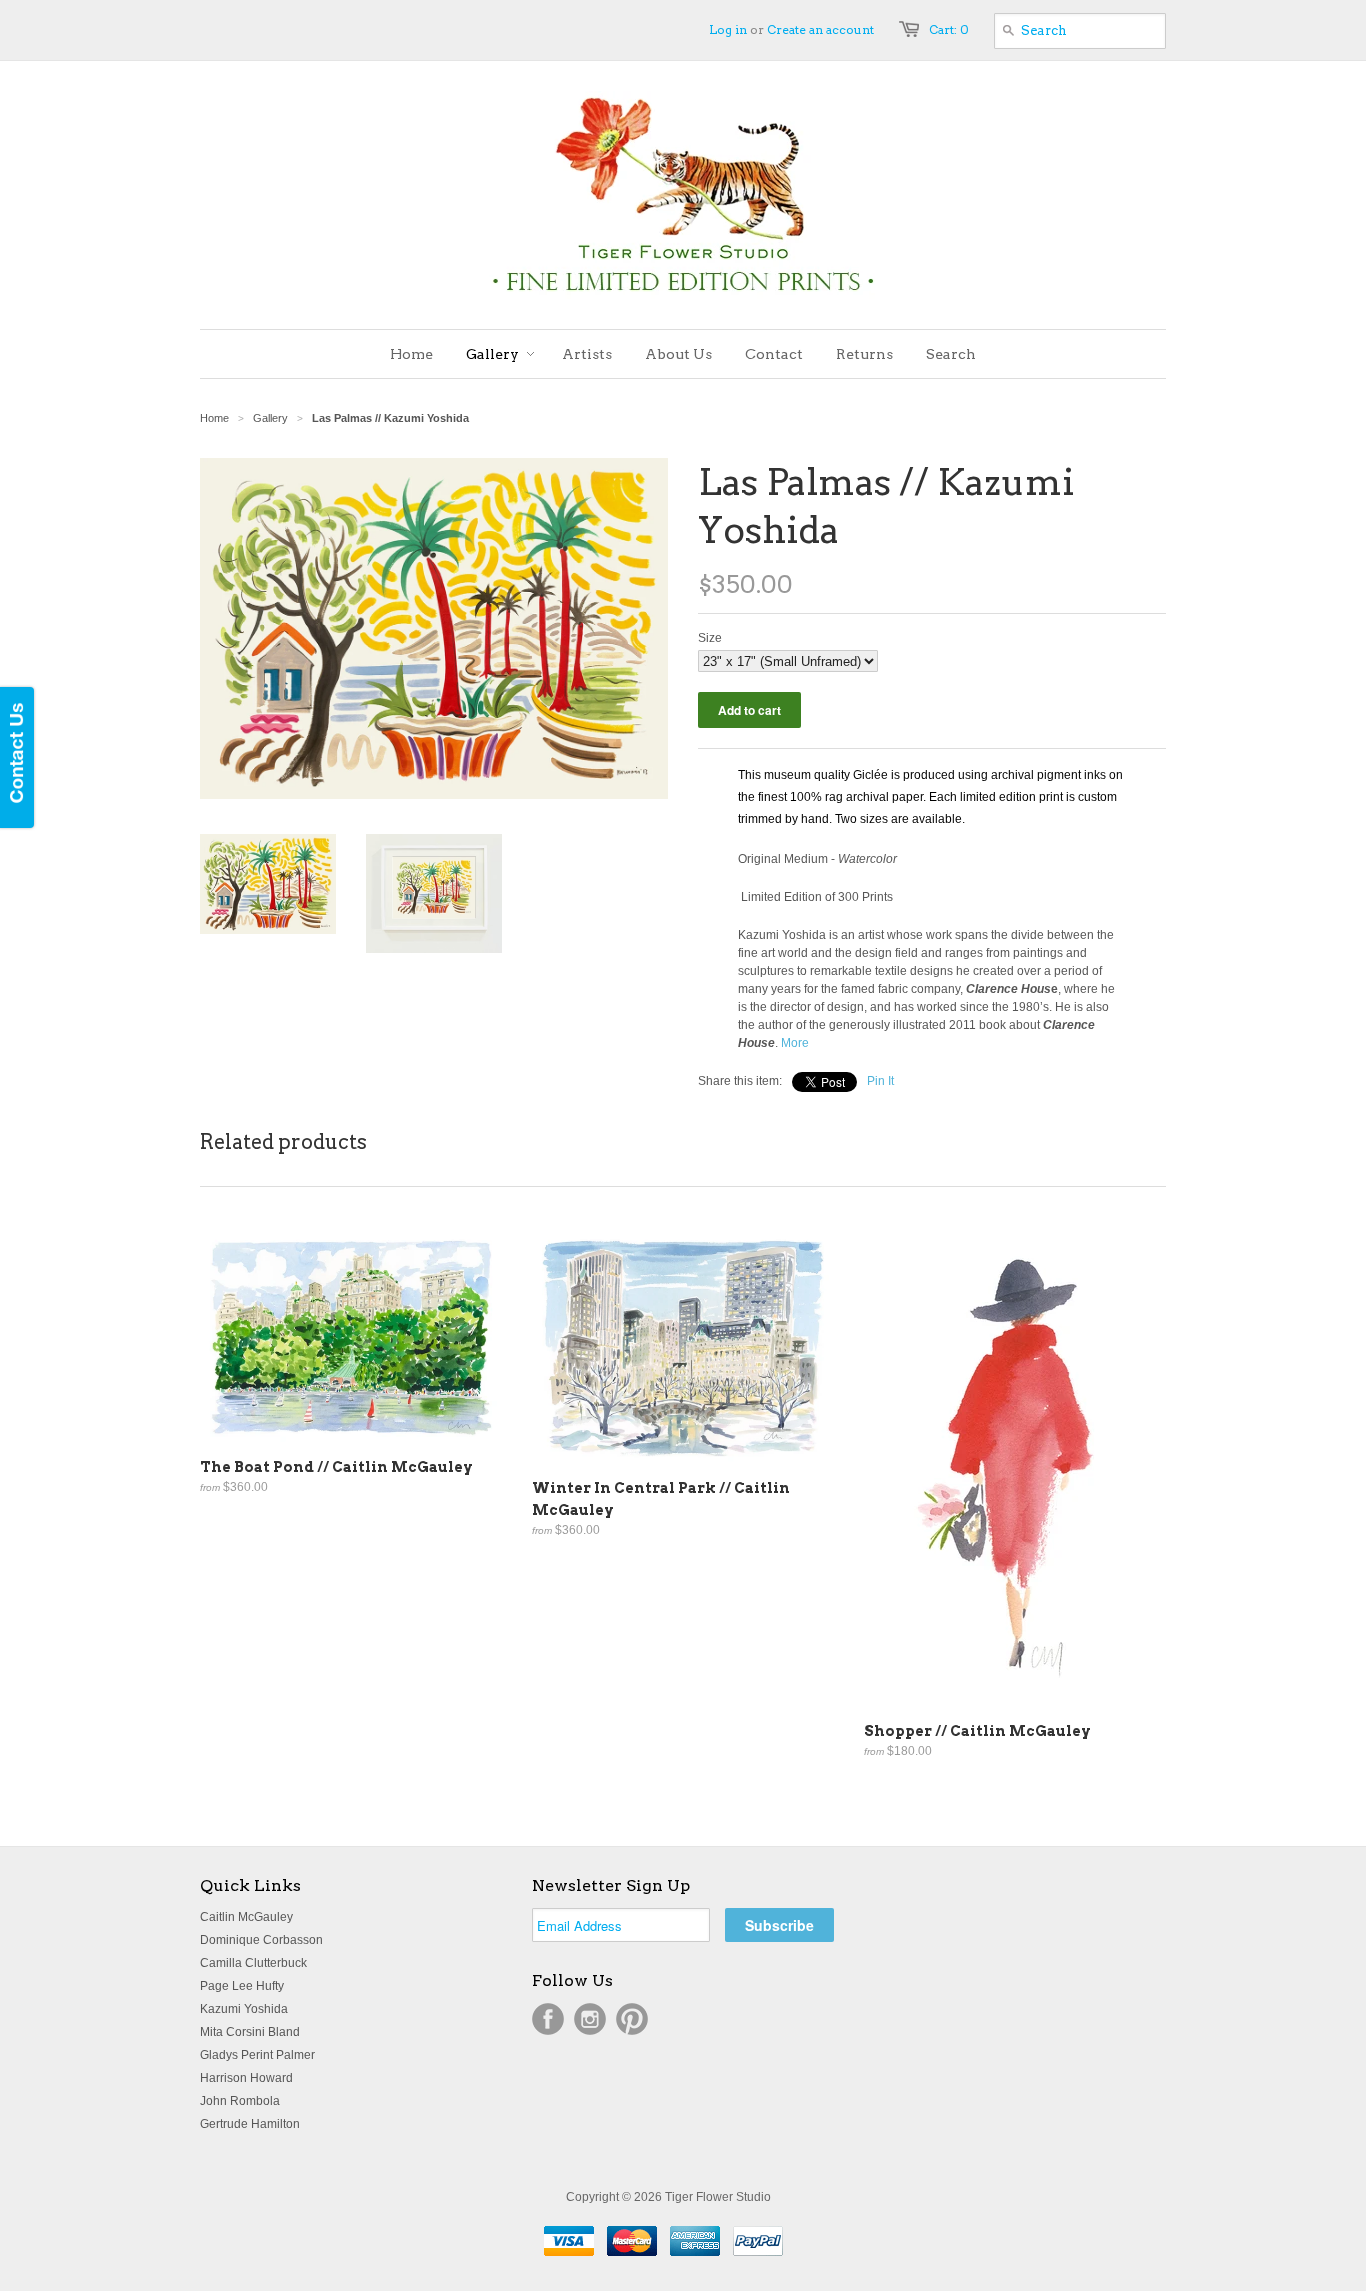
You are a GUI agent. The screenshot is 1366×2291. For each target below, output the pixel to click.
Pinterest (632, 2019)
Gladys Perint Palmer (257, 2055)
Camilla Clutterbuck (253, 1963)
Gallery (270, 418)
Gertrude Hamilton (250, 2124)
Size (710, 638)
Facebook (548, 2019)
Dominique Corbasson (261, 1940)
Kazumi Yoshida (244, 2009)
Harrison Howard (246, 2078)
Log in (728, 29)
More (795, 1043)
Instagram (590, 2019)
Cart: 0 (949, 29)
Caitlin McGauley (246, 1917)
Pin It (880, 1081)
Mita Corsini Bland (250, 2032)
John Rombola (240, 2101)
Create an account (820, 29)
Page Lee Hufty (242, 1986)
